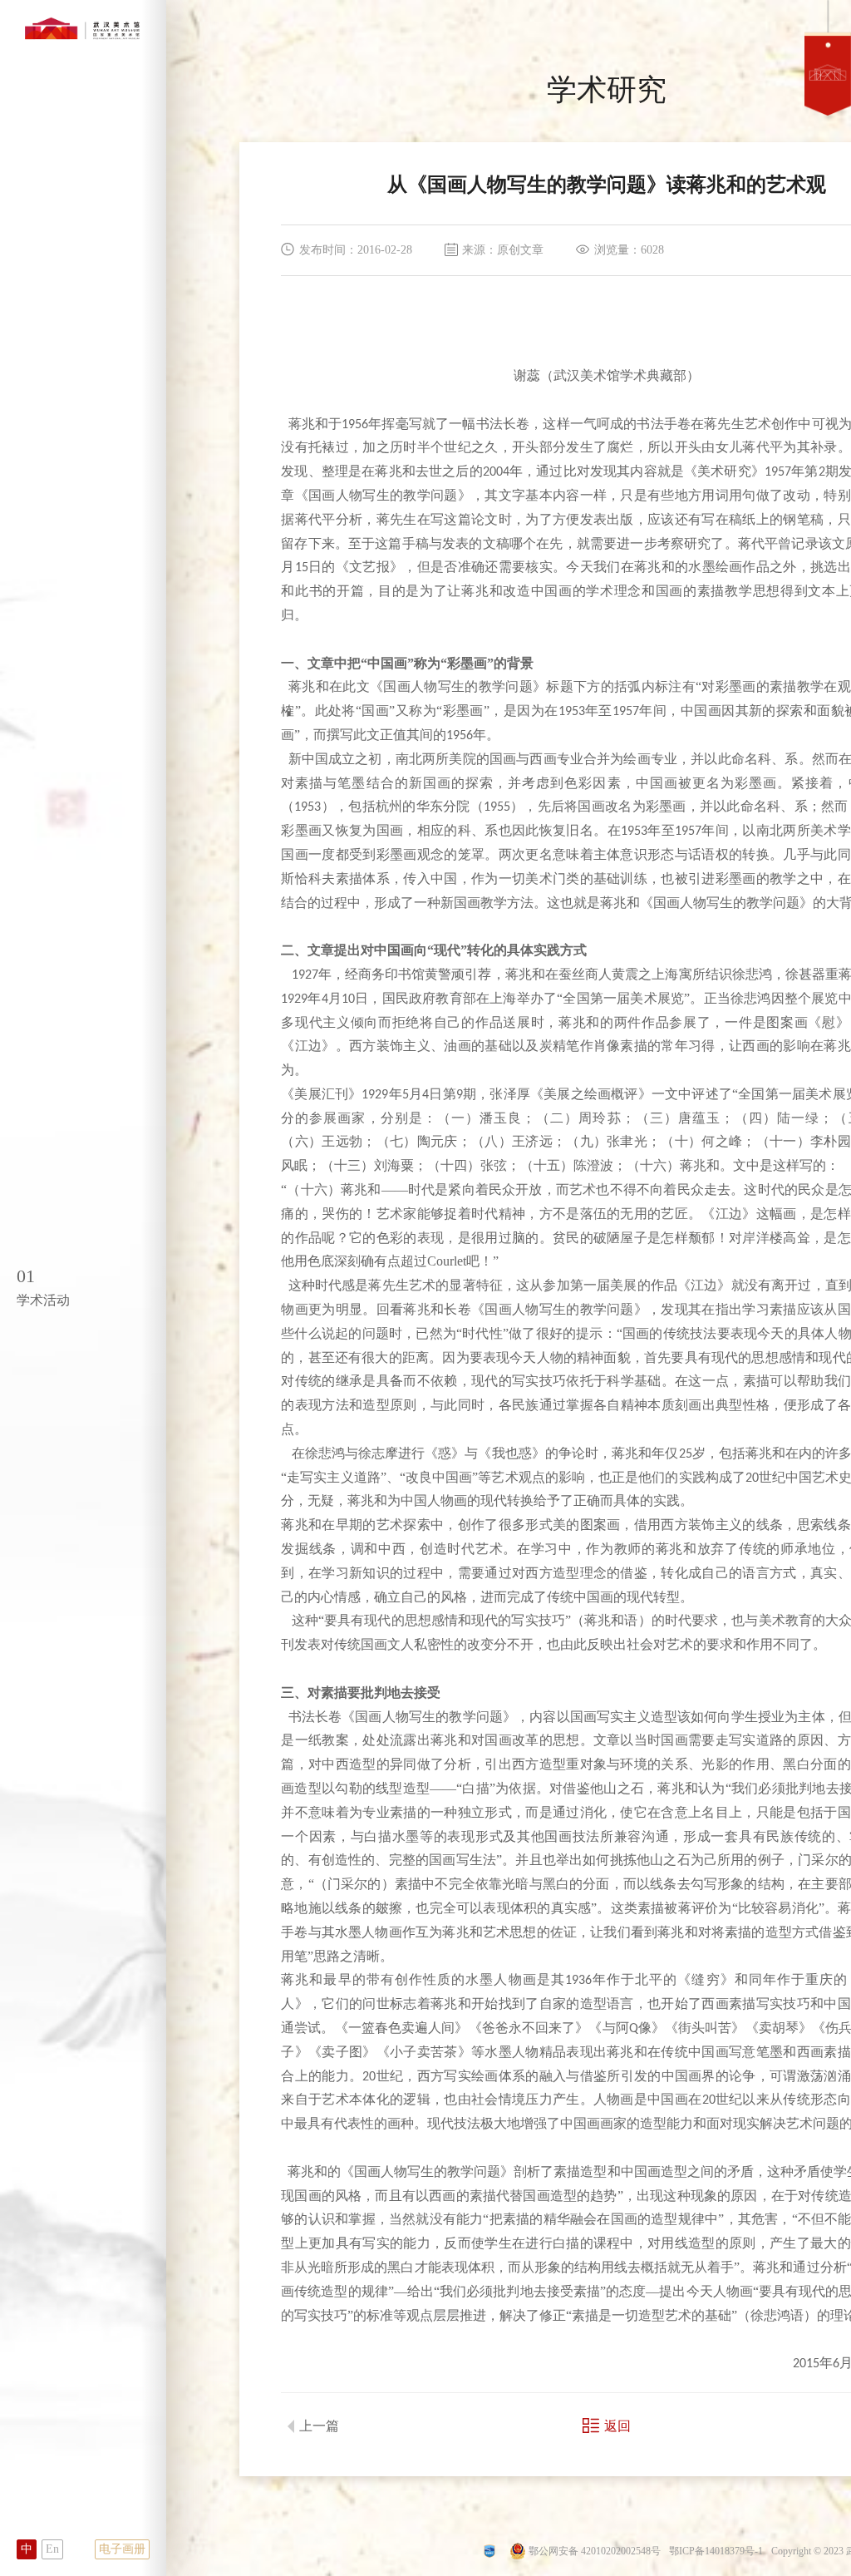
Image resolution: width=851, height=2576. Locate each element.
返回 (617, 2426)
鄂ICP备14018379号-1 (716, 2551)
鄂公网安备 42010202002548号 (595, 2551)
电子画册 (122, 2549)
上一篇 (319, 2426)
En (52, 2549)
